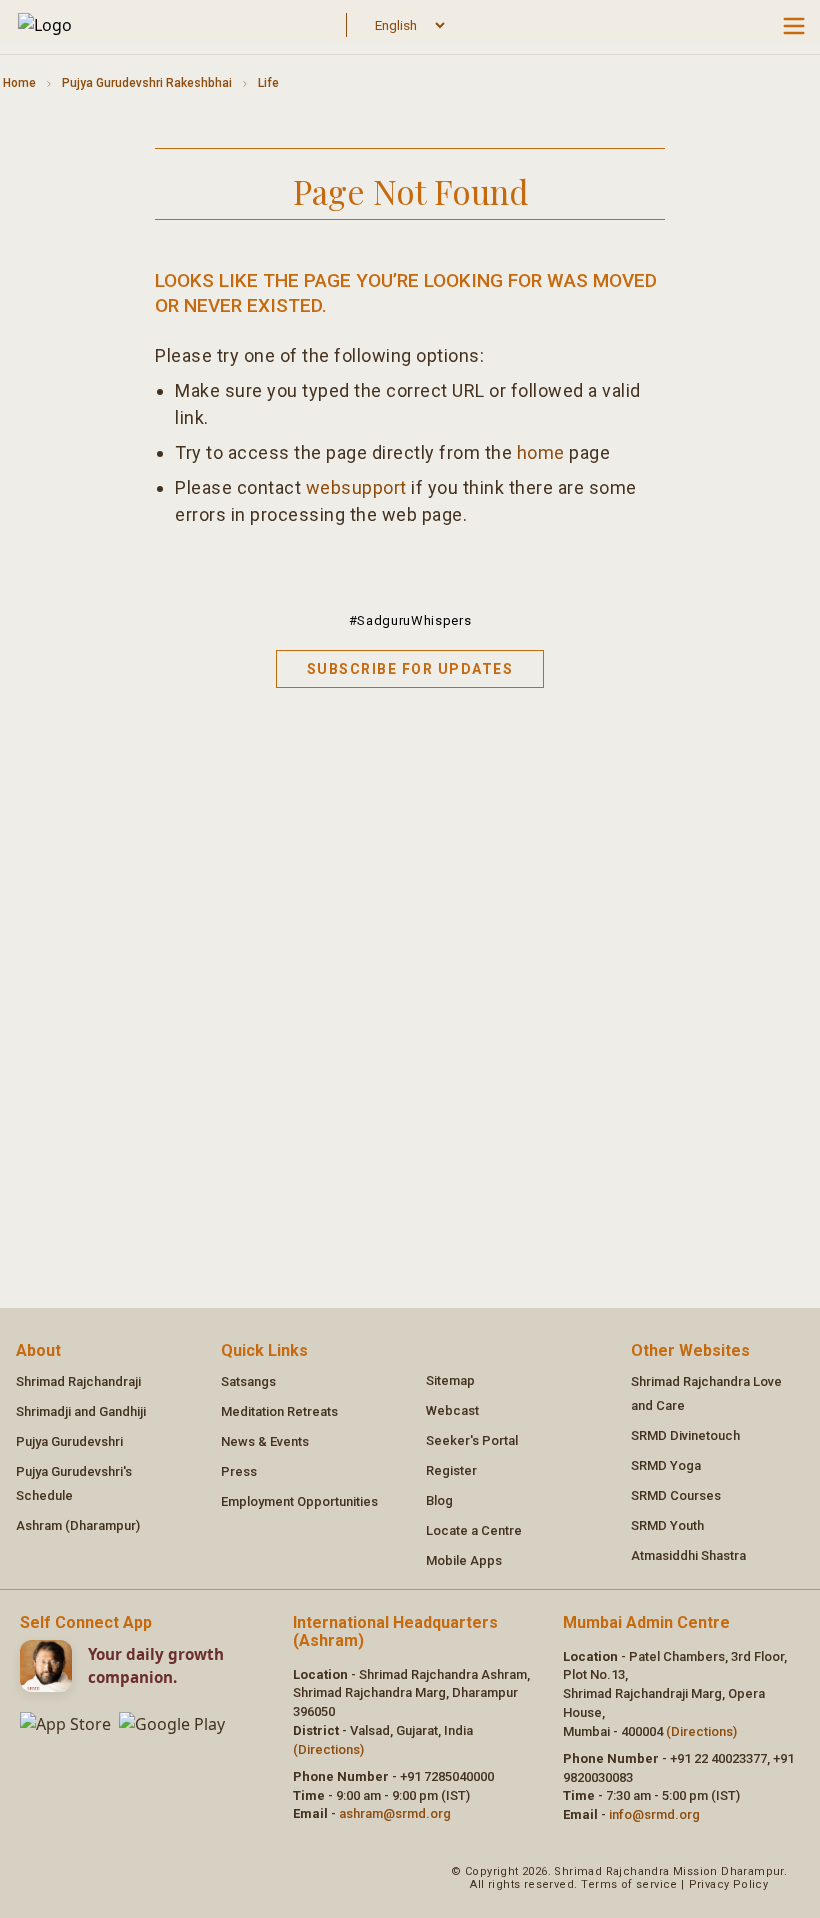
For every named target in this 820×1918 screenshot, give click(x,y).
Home (19, 83)
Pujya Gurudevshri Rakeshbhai (147, 83)
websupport (356, 487)
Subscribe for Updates (410, 669)
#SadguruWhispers (410, 620)
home (541, 452)
